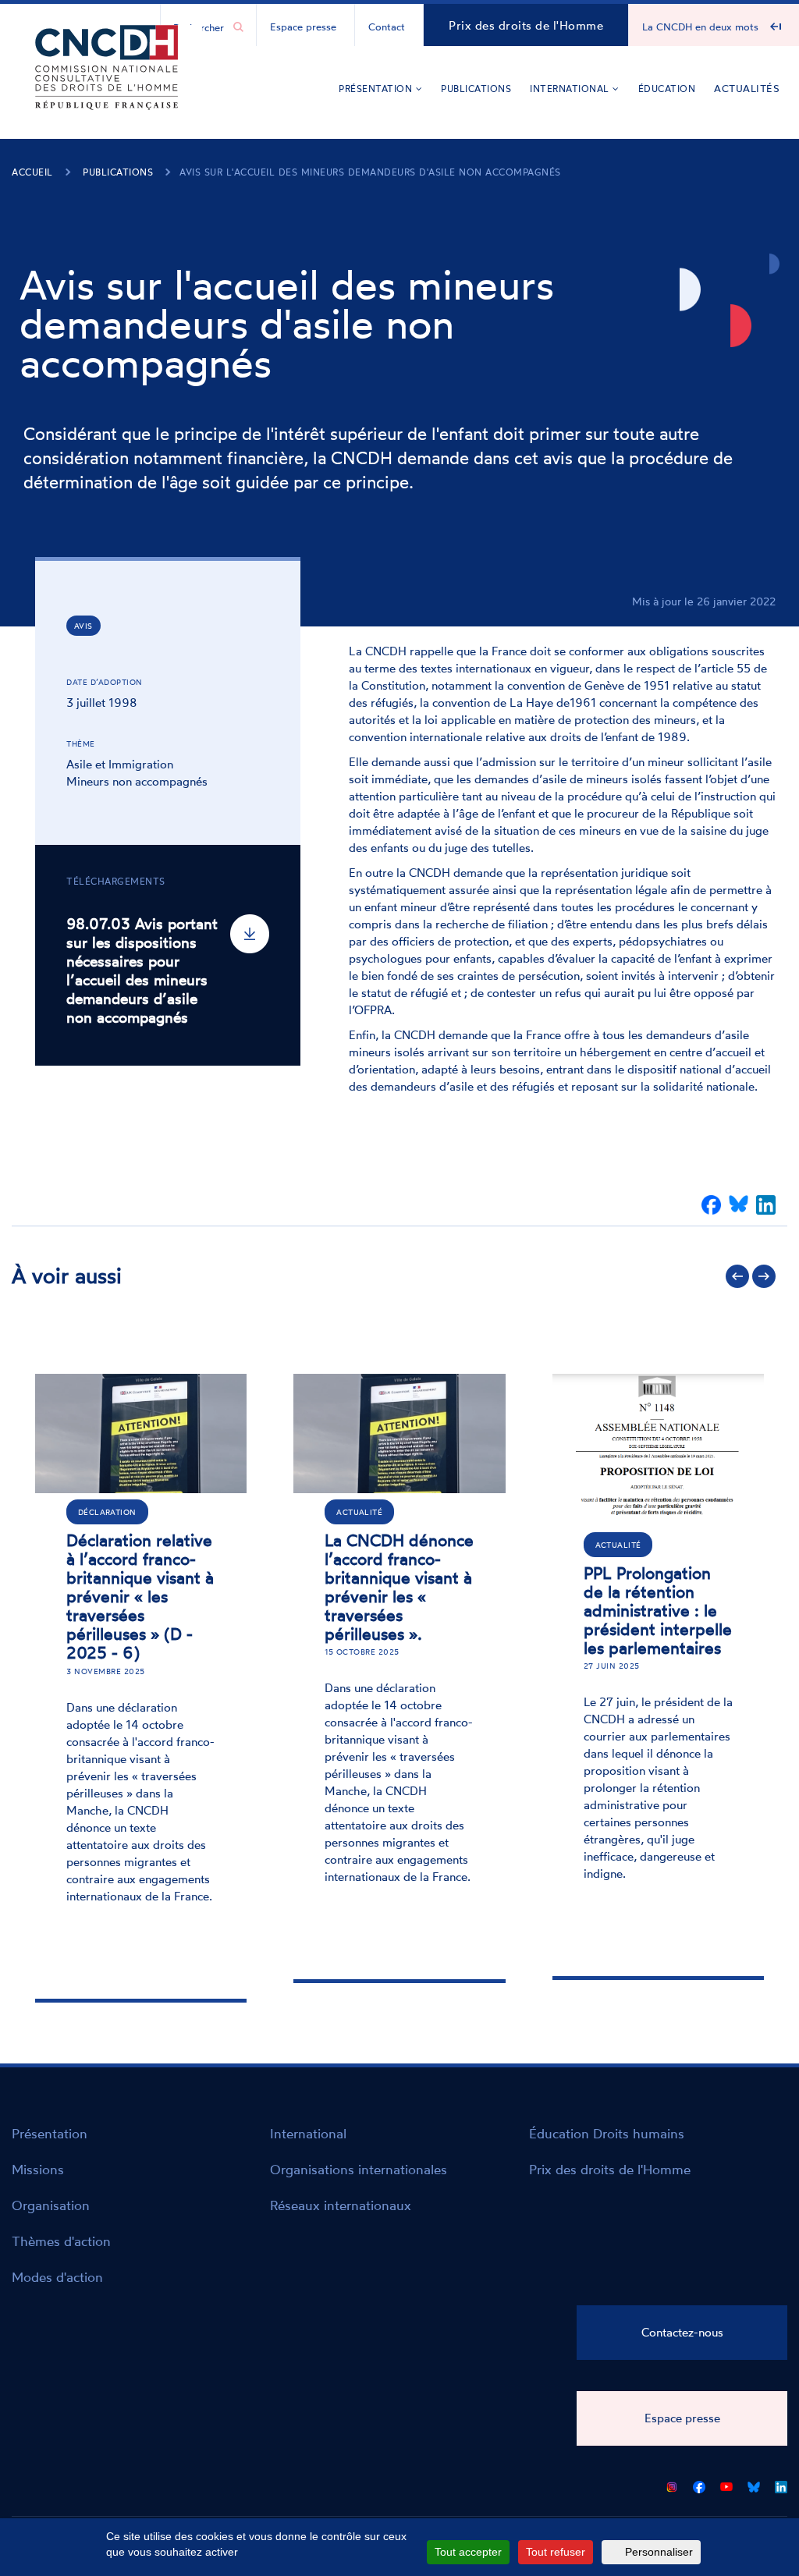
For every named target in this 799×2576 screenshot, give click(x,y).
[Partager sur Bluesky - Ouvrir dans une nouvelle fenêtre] (739, 1205)
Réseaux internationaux (341, 2205)
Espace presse (303, 27)
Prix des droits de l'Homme (526, 25)
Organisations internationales (359, 2169)
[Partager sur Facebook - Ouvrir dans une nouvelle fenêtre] (711, 1205)
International (571, 89)
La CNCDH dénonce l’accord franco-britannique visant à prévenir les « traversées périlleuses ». (399, 1587)
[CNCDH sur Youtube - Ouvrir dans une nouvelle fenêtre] (726, 2484)
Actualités (747, 88)
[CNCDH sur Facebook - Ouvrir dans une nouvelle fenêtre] (699, 2484)
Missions (38, 2169)
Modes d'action (57, 2277)
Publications (476, 89)
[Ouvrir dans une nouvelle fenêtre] (672, 2484)
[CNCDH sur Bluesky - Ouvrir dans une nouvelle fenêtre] (754, 2484)
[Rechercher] (238, 27)
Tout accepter (468, 2552)
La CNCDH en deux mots (700, 27)
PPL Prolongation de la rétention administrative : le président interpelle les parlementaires (658, 1610)
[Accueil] (107, 90)
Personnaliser (659, 2552)
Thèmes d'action (61, 2241)
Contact (387, 27)
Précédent (737, 1276)
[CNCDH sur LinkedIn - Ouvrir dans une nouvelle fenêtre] (781, 2484)
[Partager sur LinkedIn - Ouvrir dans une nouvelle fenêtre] (766, 1205)
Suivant (764, 1276)
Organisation (51, 2205)
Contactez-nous (682, 2332)
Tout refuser (556, 2552)
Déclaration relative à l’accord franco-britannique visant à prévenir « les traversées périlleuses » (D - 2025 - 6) (140, 1597)
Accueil (32, 172)
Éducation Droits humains (607, 2133)
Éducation (667, 89)
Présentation (377, 89)
